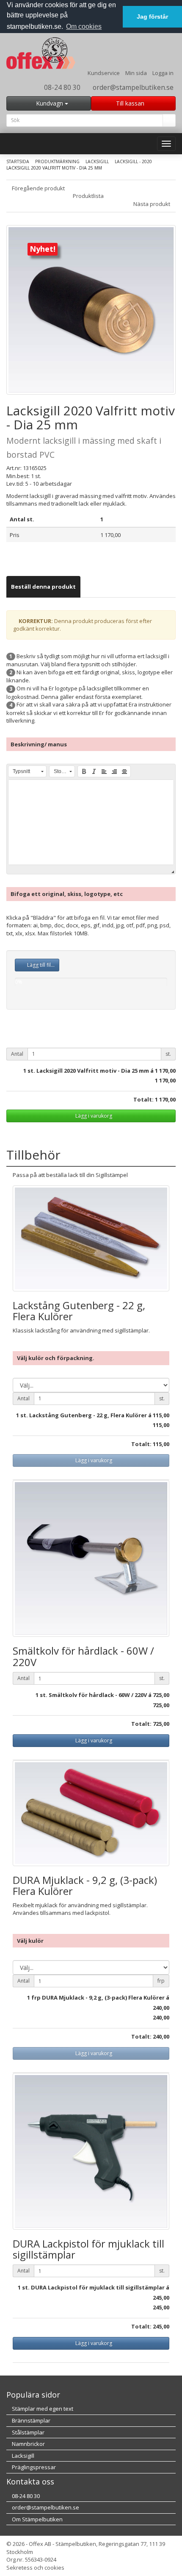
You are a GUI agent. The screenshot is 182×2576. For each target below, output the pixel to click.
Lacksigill (97, 161)
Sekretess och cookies (35, 2568)
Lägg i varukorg (93, 1116)
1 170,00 (165, 1071)
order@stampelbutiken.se (132, 87)
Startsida (18, 161)
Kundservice (104, 73)
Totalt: (143, 1099)
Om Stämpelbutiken (37, 2519)
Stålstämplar (28, 2432)
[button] (27, 771)
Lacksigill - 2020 (133, 161)
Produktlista (89, 196)
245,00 (161, 2298)
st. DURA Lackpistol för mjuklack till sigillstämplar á (96, 2287)
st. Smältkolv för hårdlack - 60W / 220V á (96, 1695)
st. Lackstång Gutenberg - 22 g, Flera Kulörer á (86, 1415)
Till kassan (131, 103)
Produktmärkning (57, 161)
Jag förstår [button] (152, 17)
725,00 (161, 1695)
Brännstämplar (30, 2420)
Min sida (136, 73)
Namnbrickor (28, 2444)
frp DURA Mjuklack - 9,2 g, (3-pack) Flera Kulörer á (100, 1997)
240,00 (161, 2008)
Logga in (163, 73)
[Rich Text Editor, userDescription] (91, 822)
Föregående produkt (38, 188)
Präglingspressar (33, 2467)
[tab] (43, 587)
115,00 (161, 1415)
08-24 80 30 (61, 87)
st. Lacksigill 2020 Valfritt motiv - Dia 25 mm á (91, 1071)
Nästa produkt (152, 204)
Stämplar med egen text (42, 2409)
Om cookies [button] (84, 26)
